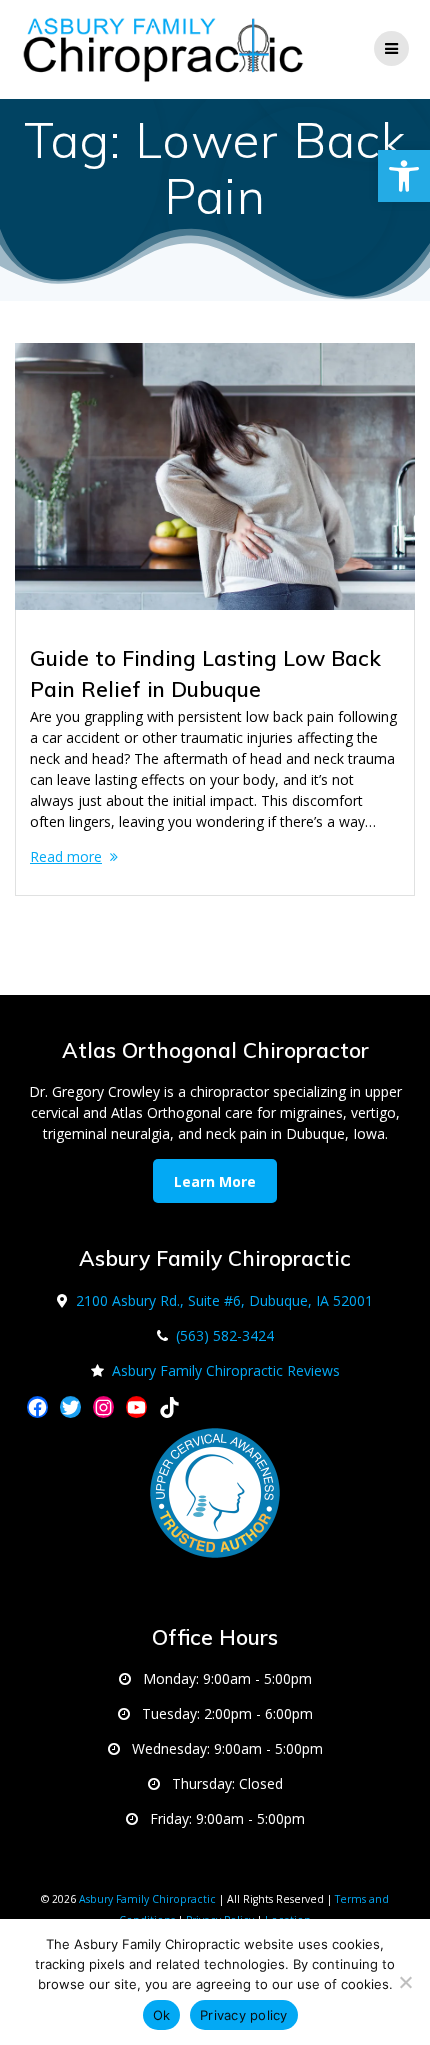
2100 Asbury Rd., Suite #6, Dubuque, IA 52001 (224, 1300)
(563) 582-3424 (225, 1335)
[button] (404, 176)
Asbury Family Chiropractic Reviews (226, 1370)
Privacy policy (244, 2015)
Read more (66, 856)
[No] (405, 1982)
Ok (162, 2015)
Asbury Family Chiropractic (147, 1899)
